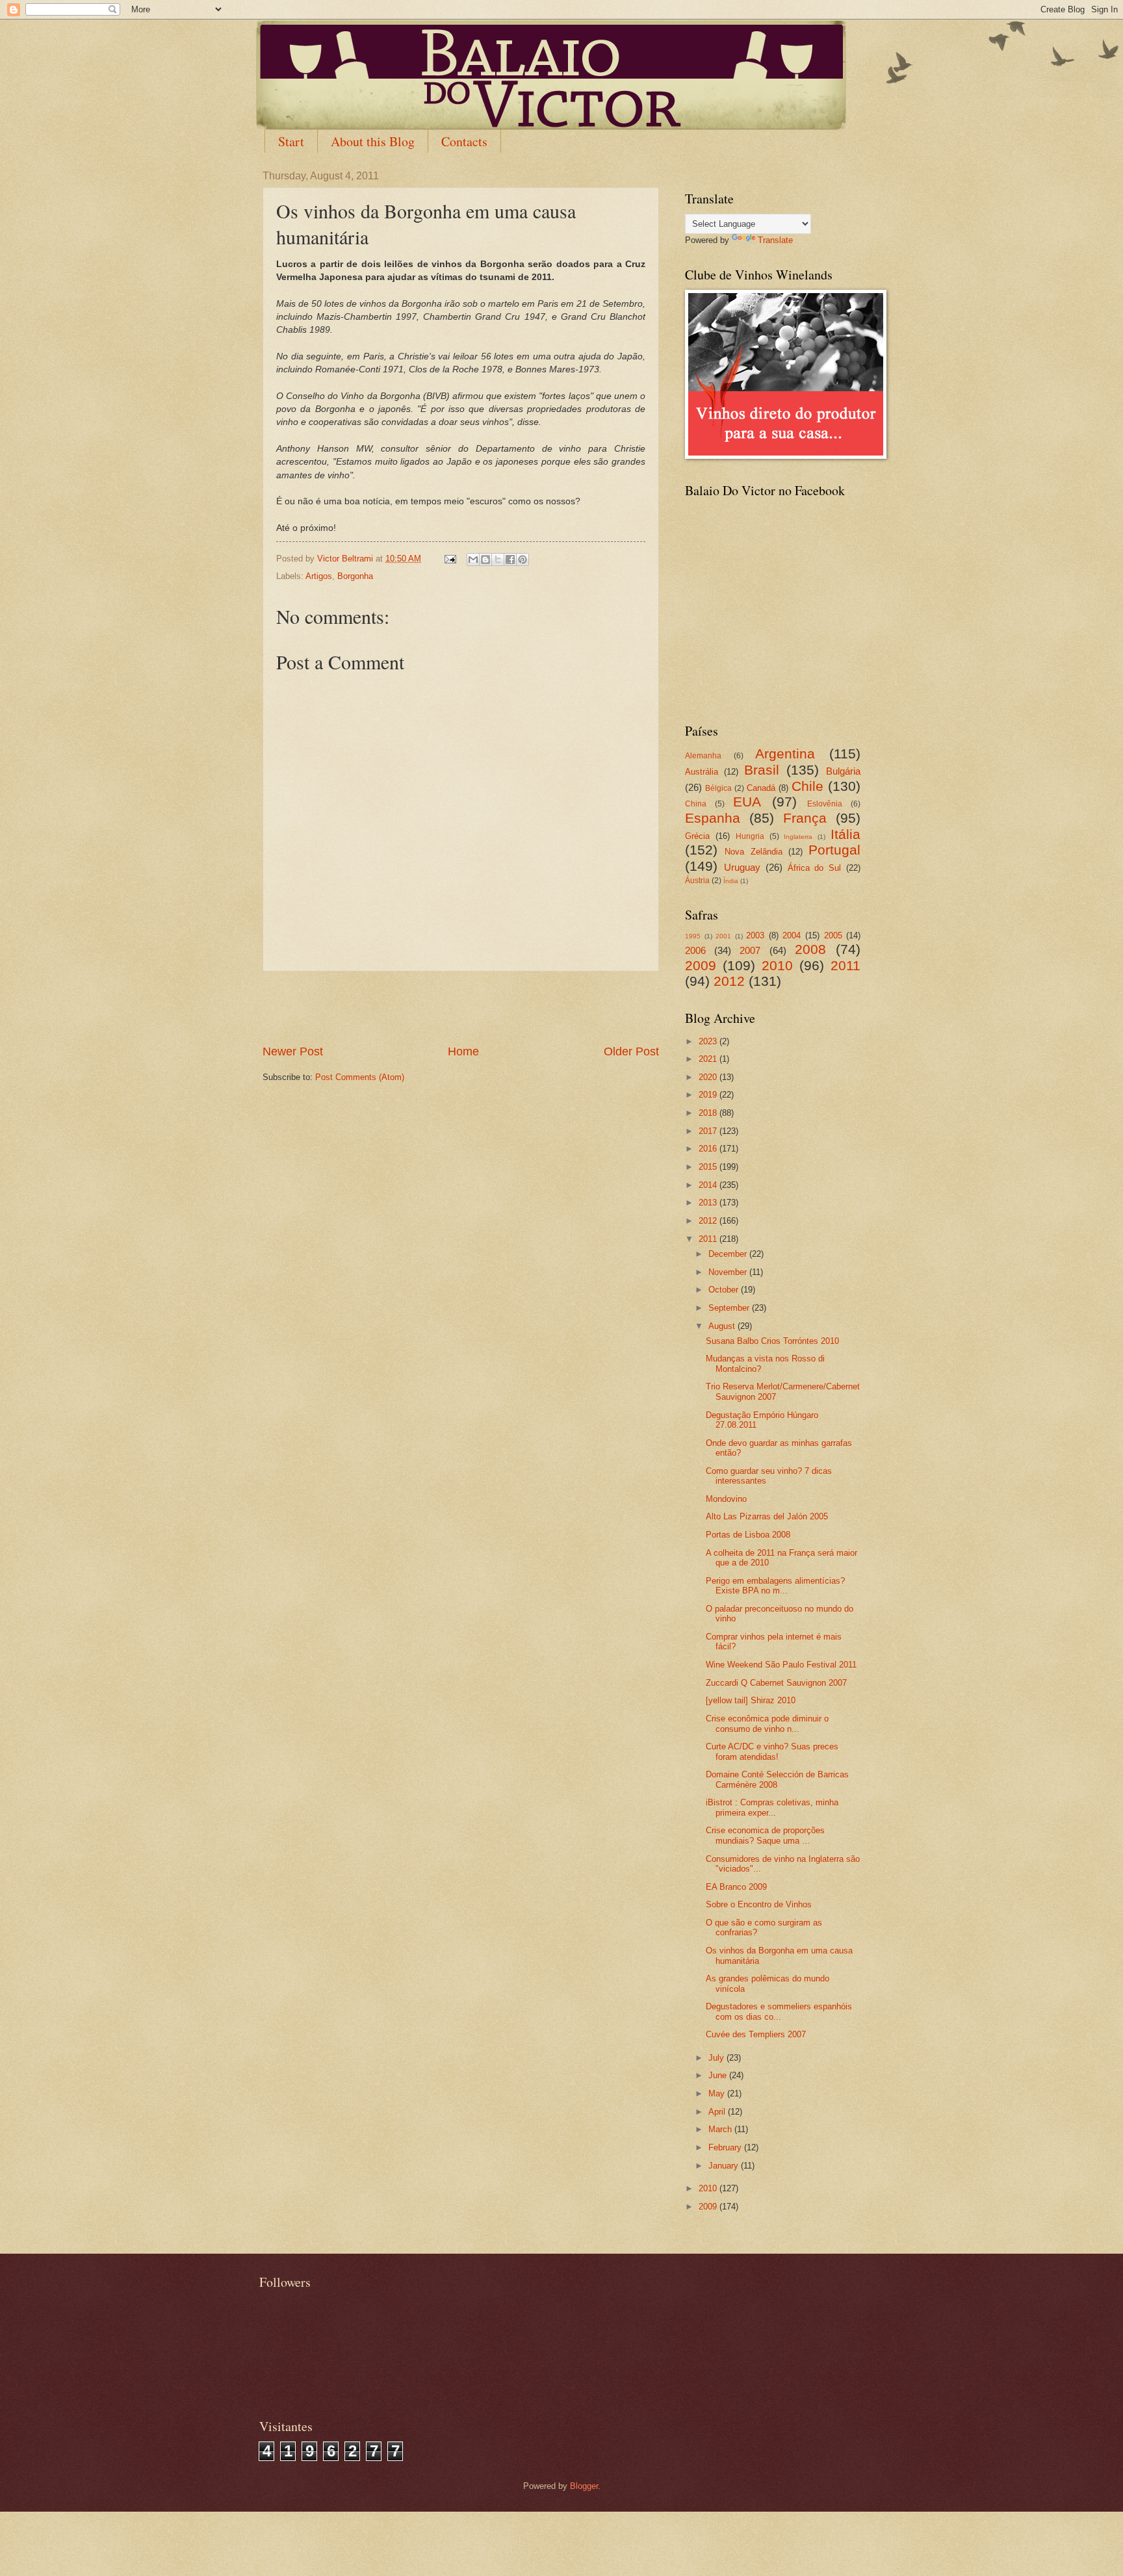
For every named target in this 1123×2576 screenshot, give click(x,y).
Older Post (631, 1051)
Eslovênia (825, 804)
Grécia (697, 836)
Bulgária (843, 771)
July (717, 2058)
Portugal (834, 850)
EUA (747, 802)
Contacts (464, 141)
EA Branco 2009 (736, 1887)
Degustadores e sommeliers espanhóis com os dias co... (779, 2011)
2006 (695, 950)
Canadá (761, 788)
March (721, 2129)
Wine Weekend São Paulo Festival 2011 (781, 1665)
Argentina (785, 753)
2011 (845, 965)
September (730, 1308)
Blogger (584, 2486)
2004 (792, 935)
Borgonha (355, 576)
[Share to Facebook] (510, 560)
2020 (709, 1077)
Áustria (697, 881)
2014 (709, 1185)
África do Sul (815, 868)
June (719, 2075)
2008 (810, 949)
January (725, 2166)
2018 (709, 1113)
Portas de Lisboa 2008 (748, 1535)
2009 (701, 965)
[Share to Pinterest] (523, 560)
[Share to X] (498, 560)
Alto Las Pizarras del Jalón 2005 (767, 1516)
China (696, 804)
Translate (775, 240)
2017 (709, 1131)
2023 (709, 1041)
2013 (709, 1203)
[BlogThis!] (485, 560)
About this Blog (373, 141)
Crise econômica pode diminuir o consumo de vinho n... (767, 1723)
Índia (731, 881)
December (729, 1254)
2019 (709, 1095)
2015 (709, 1167)
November (729, 1272)
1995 (693, 936)
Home (463, 1051)
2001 (723, 936)
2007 (750, 950)
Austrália (702, 772)
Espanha (713, 818)
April (718, 2112)
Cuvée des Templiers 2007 (756, 2034)
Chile (807, 786)
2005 (833, 935)
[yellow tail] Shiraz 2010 (751, 1700)
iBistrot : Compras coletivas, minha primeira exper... (772, 1807)
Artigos (319, 576)
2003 (755, 935)
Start (291, 141)
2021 (709, 1059)
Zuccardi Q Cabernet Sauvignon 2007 (776, 1683)
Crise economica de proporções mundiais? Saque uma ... (765, 1835)
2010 (777, 965)
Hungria (750, 836)
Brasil (762, 770)
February (726, 2147)
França (805, 818)
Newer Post (293, 1051)
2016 (709, 1149)
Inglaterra (798, 837)
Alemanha (703, 756)
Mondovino (726, 1499)
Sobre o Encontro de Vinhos (759, 1904)
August (723, 1326)
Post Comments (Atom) (360, 1077)
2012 (729, 981)
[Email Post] (450, 559)
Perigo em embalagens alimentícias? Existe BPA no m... (775, 1586)
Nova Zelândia (753, 852)
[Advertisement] (461, 1007)
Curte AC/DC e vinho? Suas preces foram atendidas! (772, 1751)
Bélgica (718, 788)
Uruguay (742, 867)
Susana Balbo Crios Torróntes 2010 (772, 1341)
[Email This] (473, 560)
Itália (845, 834)
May (718, 2093)
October (725, 1290)
